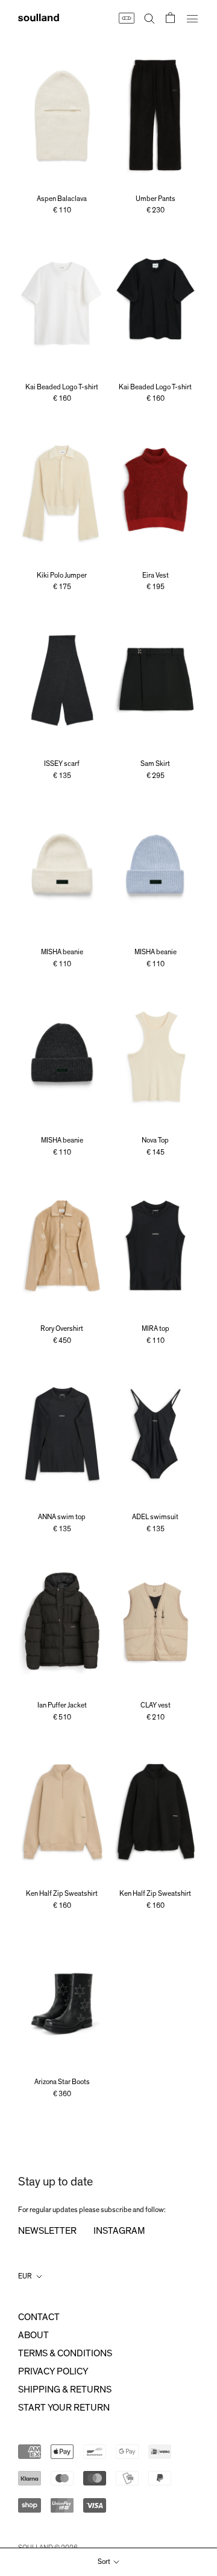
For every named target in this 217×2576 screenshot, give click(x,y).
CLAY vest (156, 1705)
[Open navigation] (192, 18)
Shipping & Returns (65, 2389)
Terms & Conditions (65, 2353)
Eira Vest (156, 575)
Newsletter (47, 2231)
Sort (105, 2562)
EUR (25, 2276)
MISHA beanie (62, 952)
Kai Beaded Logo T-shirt (62, 387)
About (33, 2335)
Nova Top (155, 1140)
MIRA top (156, 1328)
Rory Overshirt (62, 1328)
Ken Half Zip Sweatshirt (62, 1893)
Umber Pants (156, 199)
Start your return (64, 2408)
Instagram (119, 2231)
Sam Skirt (155, 764)
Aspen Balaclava (62, 199)
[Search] (149, 18)
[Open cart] (170, 18)
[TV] (126, 18)
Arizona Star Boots (62, 2082)
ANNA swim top (62, 1517)
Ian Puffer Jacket (62, 1705)
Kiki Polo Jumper (62, 575)
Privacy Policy (53, 2371)
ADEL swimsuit (155, 1517)
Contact (39, 2317)
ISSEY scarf (62, 764)
